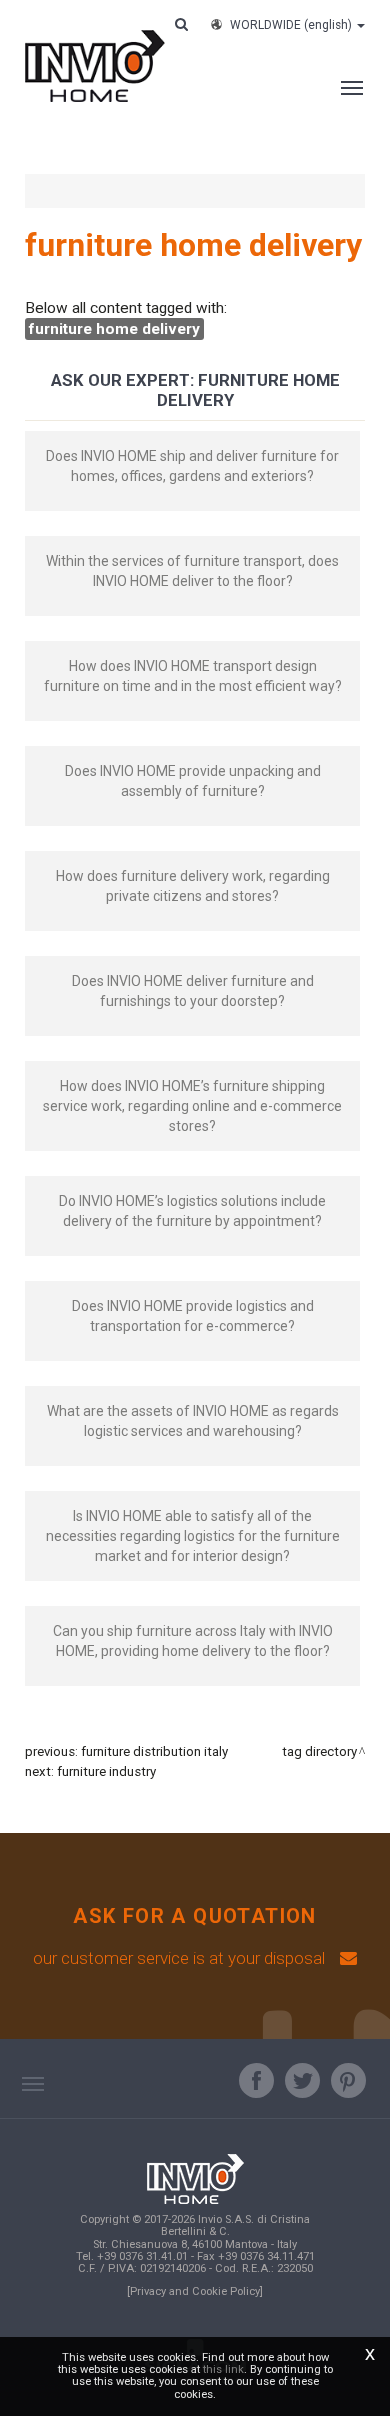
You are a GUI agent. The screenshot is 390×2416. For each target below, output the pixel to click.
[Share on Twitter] (302, 2080)
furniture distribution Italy (154, 1751)
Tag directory (319, 1751)
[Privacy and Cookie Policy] (195, 2291)
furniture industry (106, 1771)
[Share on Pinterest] (348, 2080)
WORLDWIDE (291, 25)
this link (223, 2369)
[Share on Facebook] (256, 2080)
